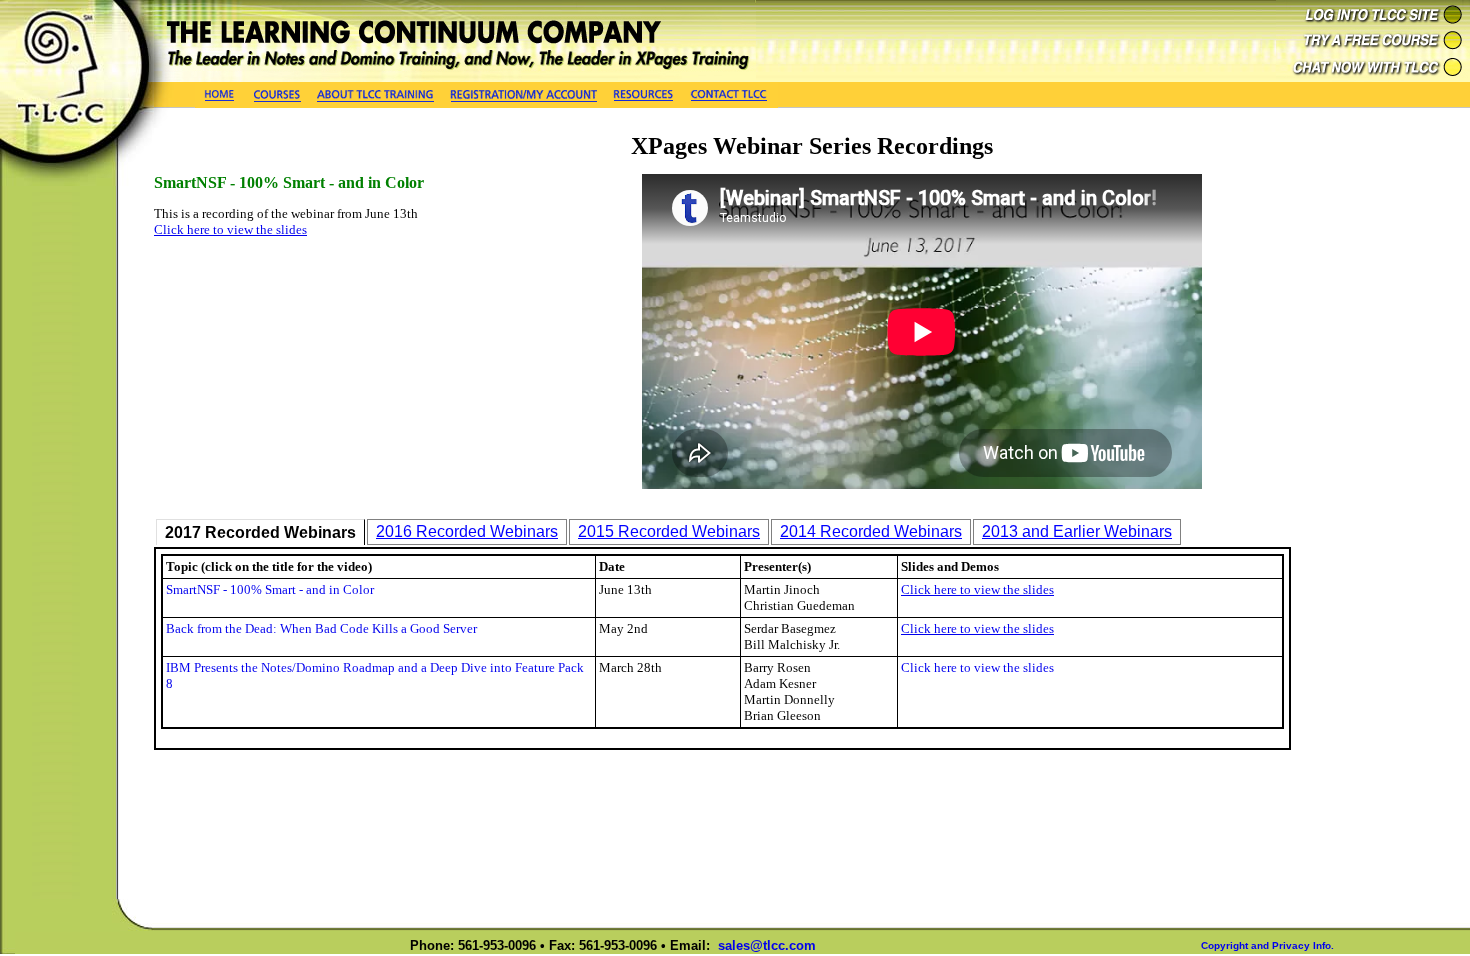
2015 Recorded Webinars (669, 531)
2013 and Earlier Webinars (1077, 531)
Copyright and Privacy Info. (1267, 945)
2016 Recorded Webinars (467, 531)
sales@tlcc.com (767, 945)
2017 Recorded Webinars (260, 532)
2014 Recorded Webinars (871, 531)
